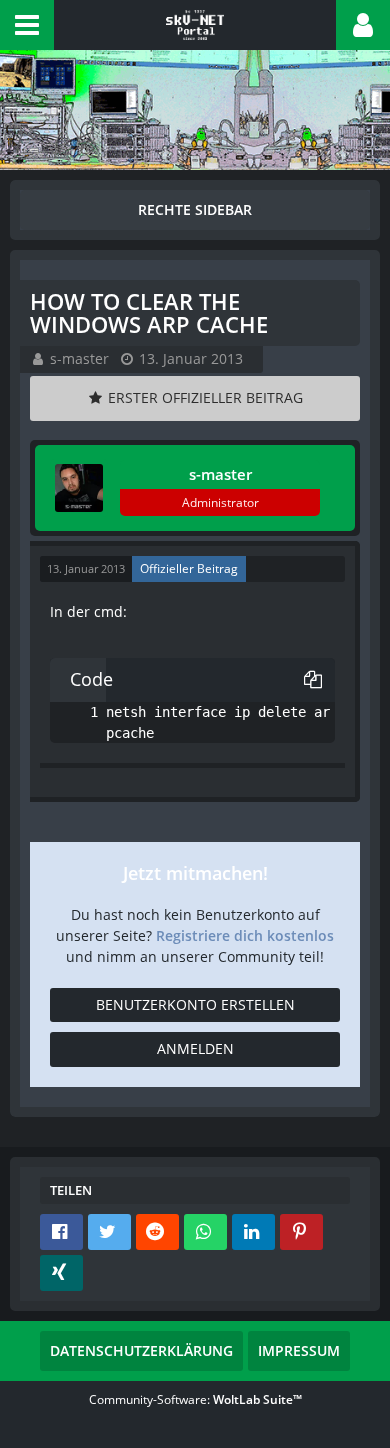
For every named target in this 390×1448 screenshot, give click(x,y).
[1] (74, 712)
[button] (27, 25)
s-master (79, 358)
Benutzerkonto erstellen (195, 1004)
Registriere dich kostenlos (245, 935)
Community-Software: (195, 1399)
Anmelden (195, 1048)
